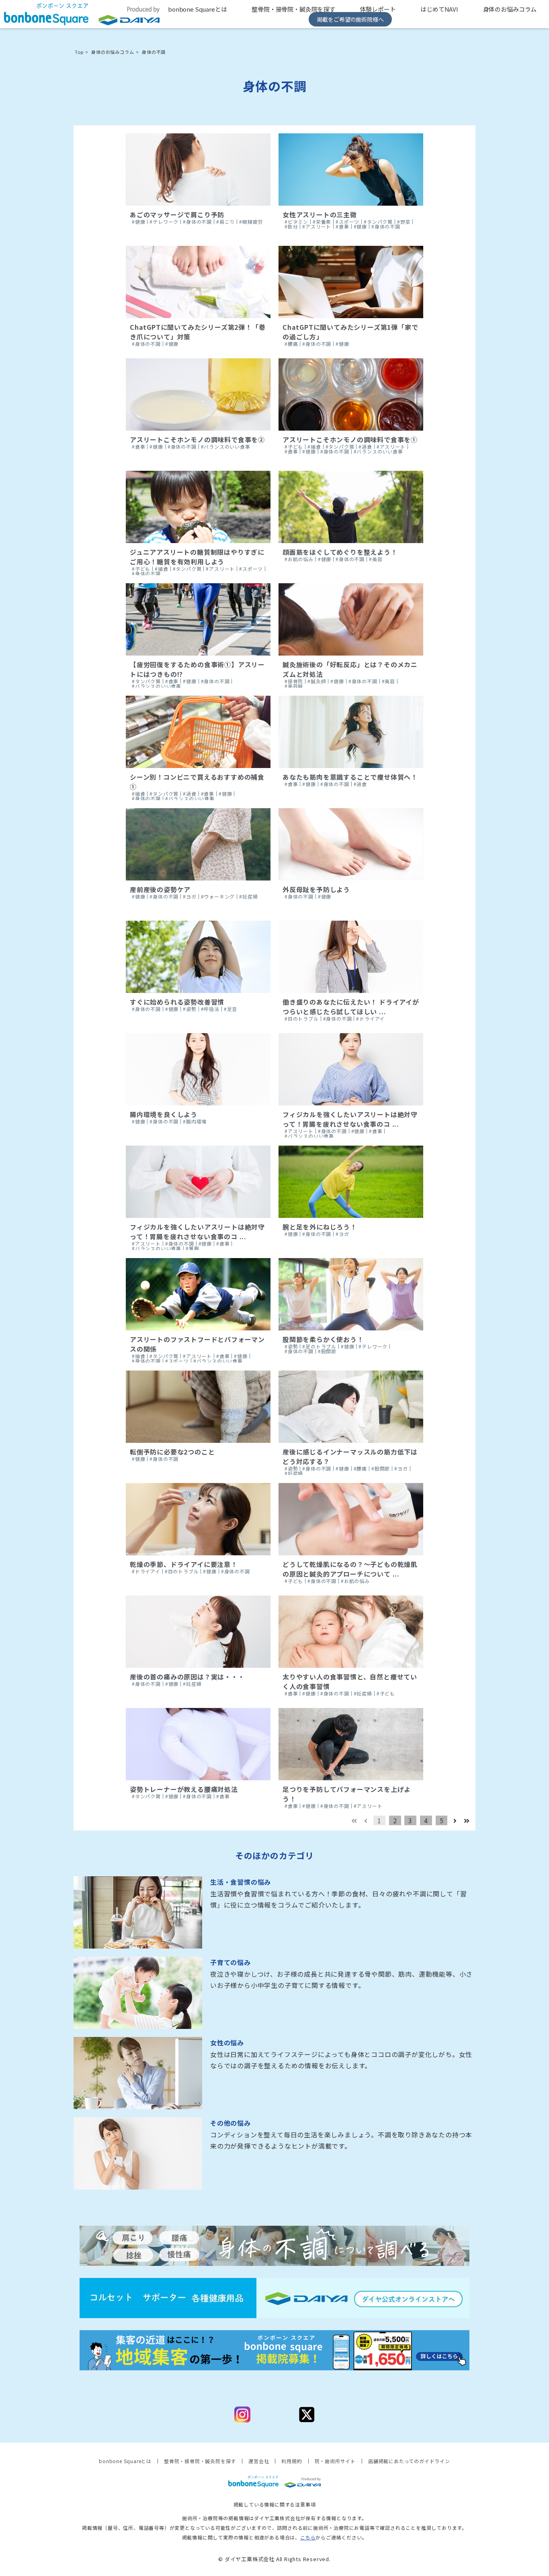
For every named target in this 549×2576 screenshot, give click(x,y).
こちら (308, 2537)
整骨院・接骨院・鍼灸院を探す (293, 9)
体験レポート (378, 9)
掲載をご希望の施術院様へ (350, 19)
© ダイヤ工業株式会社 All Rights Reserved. (274, 2559)
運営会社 (259, 2461)
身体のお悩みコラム (510, 9)
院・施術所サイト (335, 2461)
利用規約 (292, 2461)
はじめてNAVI (439, 9)
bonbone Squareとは (198, 9)
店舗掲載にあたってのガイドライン (409, 2461)
